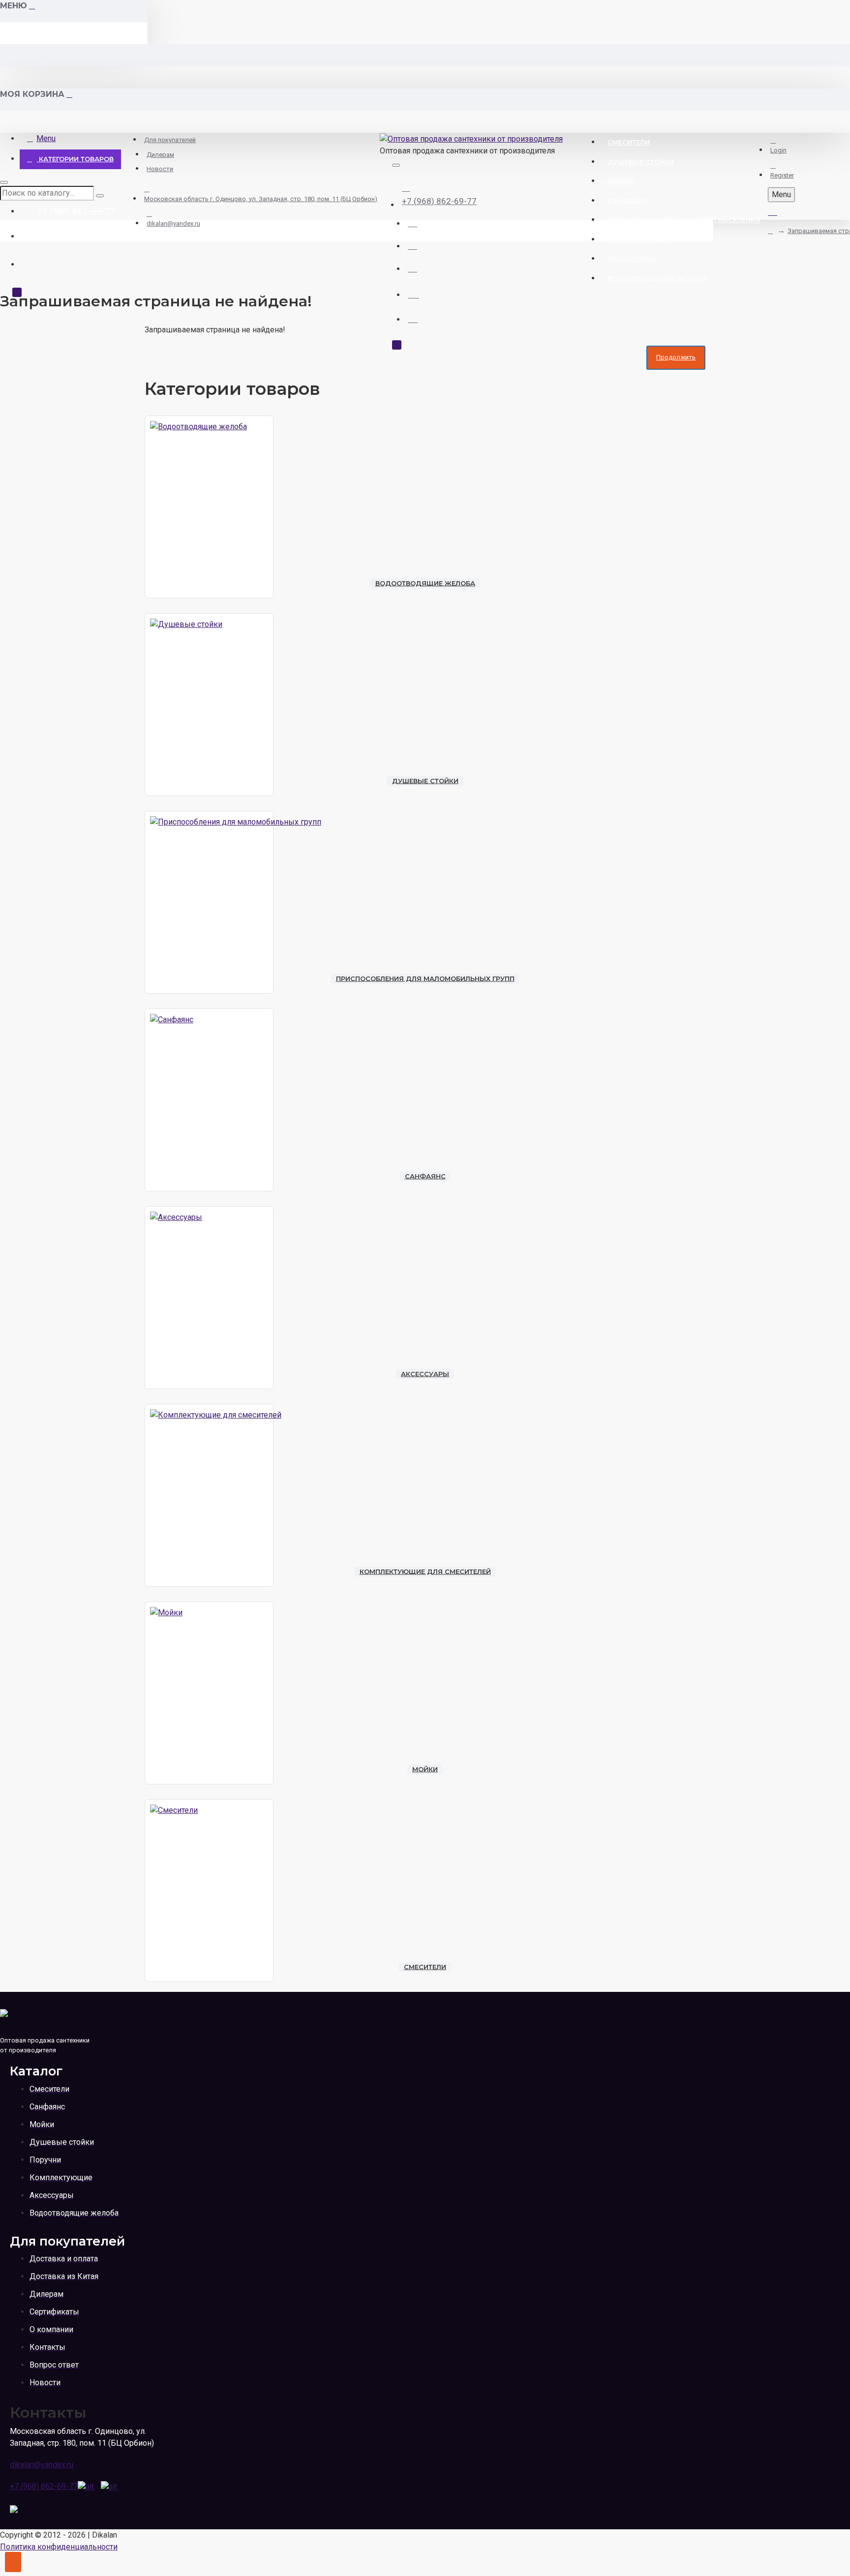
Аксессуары (425, 1374)
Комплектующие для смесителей (425, 1571)
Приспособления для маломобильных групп (425, 978)
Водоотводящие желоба (425, 583)
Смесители (425, 1967)
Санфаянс (425, 1176)
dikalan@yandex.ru (42, 2465)
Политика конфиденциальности (59, 2547)
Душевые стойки (425, 781)
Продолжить (676, 357)
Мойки (425, 1769)
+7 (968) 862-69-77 (44, 2486)
